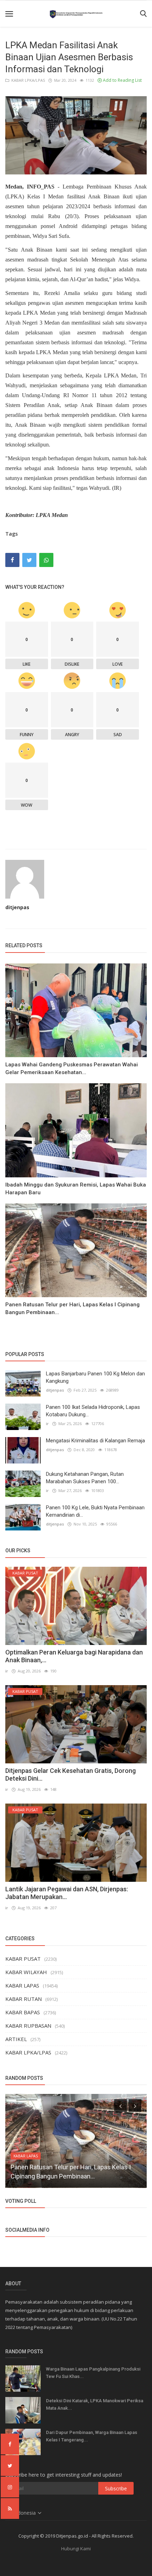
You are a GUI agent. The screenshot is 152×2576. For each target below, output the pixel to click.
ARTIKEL (16, 2039)
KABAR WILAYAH (26, 1972)
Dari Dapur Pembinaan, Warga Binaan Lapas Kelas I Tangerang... (92, 2436)
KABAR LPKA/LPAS (27, 80)
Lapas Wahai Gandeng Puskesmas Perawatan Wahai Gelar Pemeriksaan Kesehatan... (72, 1068)
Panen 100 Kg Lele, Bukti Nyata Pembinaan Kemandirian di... (95, 1511)
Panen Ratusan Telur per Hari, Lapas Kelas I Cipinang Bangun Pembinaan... (72, 1308)
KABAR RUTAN (24, 1999)
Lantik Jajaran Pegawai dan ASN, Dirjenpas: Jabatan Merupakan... (67, 1893)
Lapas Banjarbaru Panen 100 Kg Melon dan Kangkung (95, 1377)
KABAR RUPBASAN (28, 2026)
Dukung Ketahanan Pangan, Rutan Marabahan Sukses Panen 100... (85, 1478)
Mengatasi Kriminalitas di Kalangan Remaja (95, 1441)
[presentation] (121, 2106)
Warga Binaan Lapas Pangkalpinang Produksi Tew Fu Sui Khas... (93, 2373)
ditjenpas (17, 907)
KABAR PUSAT (23, 1959)
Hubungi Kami (76, 2549)
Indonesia (25, 2513)
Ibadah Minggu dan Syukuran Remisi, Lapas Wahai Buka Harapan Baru (76, 1189)
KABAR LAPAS (22, 1985)
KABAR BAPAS (23, 2012)
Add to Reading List (122, 80)
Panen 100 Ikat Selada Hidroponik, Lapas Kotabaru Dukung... (93, 1411)
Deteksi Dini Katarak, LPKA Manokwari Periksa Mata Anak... (95, 2404)
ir (47, 1423)
